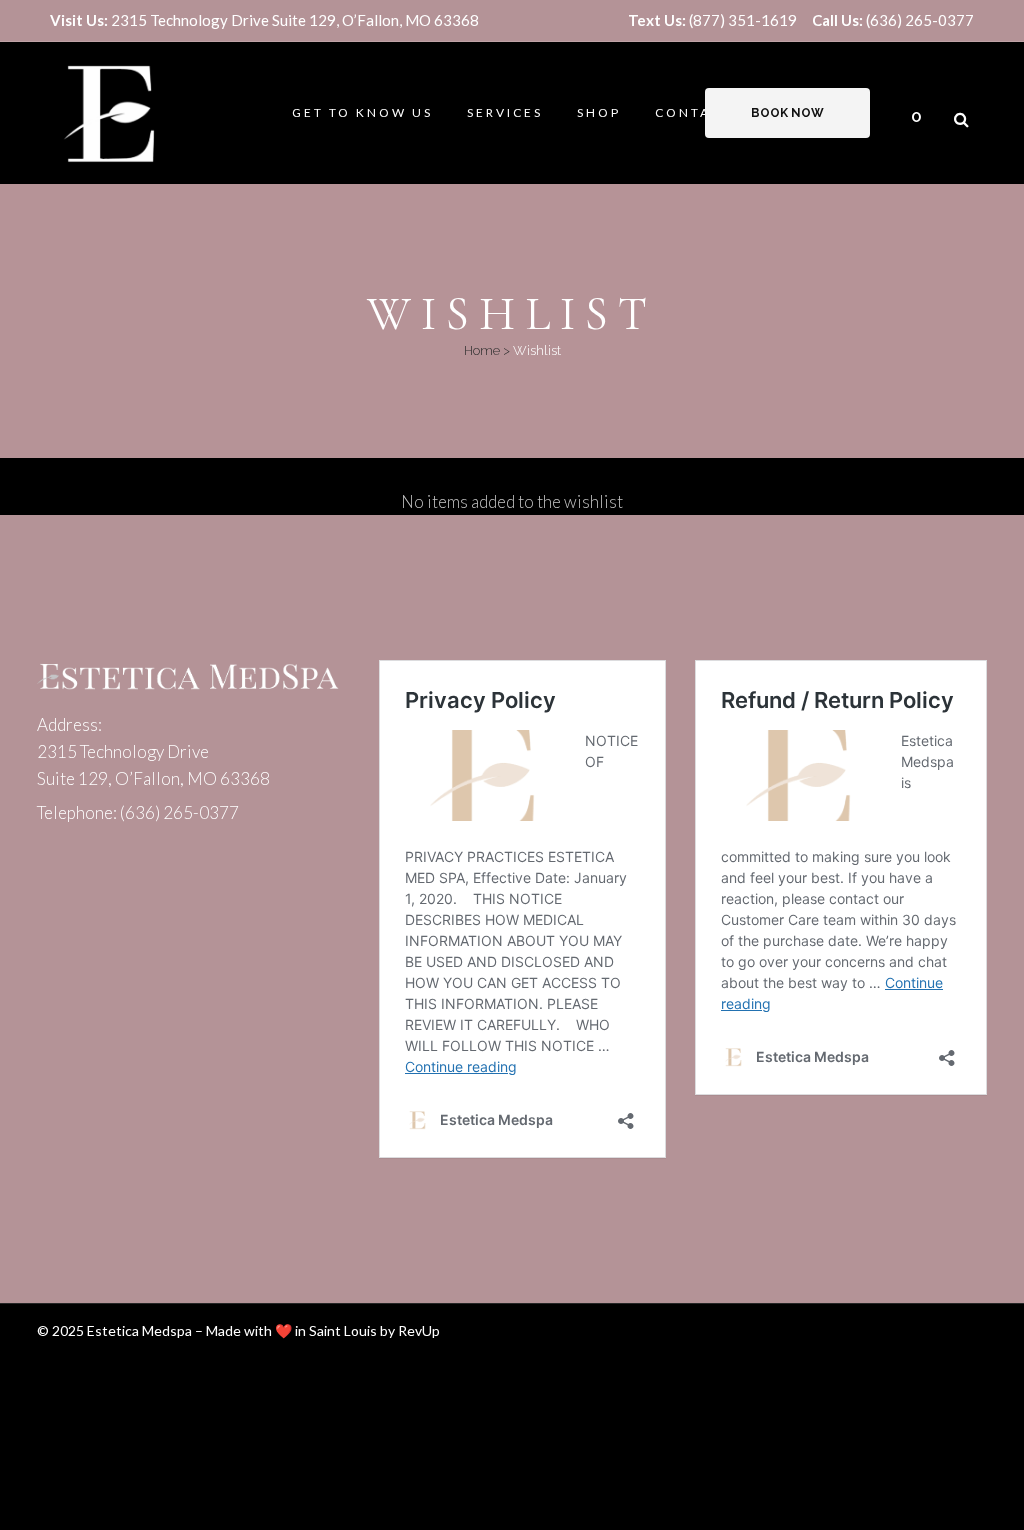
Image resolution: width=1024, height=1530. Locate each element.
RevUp (419, 1330)
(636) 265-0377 (893, 20)
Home (482, 350)
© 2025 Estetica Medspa (114, 1330)
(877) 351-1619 (712, 20)
